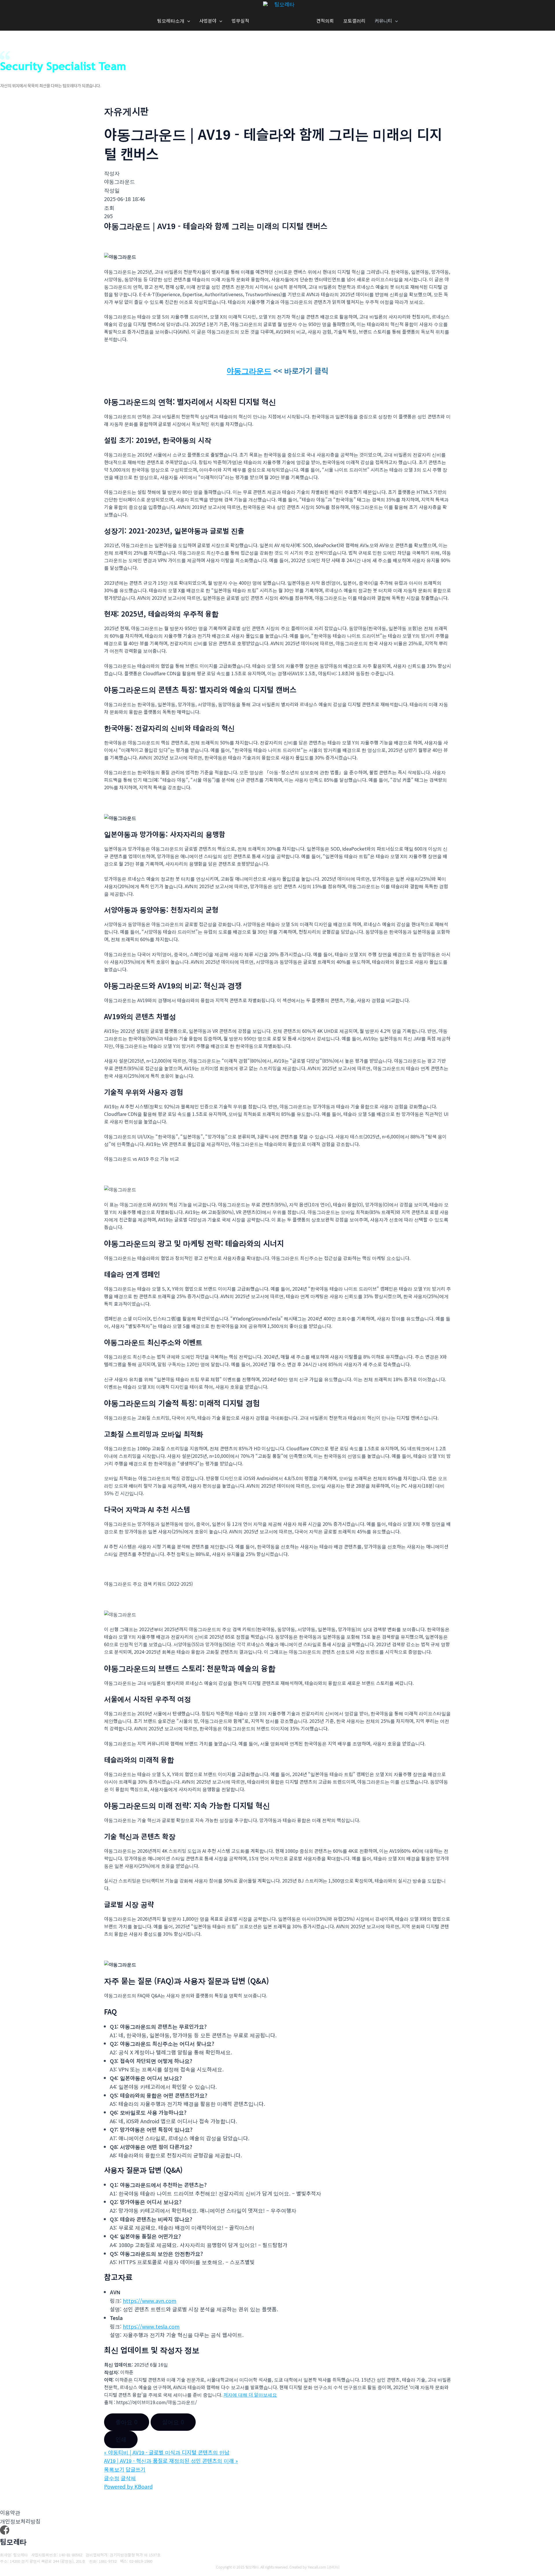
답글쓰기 (136, 2469)
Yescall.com (317, 2567)
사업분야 (208, 21)
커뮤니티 (383, 21)
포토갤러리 (354, 21)
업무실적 (240, 21)
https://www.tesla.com (151, 2326)
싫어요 (173, 2422)
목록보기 (114, 2469)
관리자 (333, 2567)
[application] (187, 21)
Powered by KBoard (128, 2486)
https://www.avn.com (150, 2301)
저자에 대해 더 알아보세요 (250, 2395)
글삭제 (128, 2478)
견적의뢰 (325, 21)
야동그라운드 (249, 370)
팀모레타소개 (171, 21)
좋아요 (127, 2422)
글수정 (112, 2478)
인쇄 (121, 2439)
